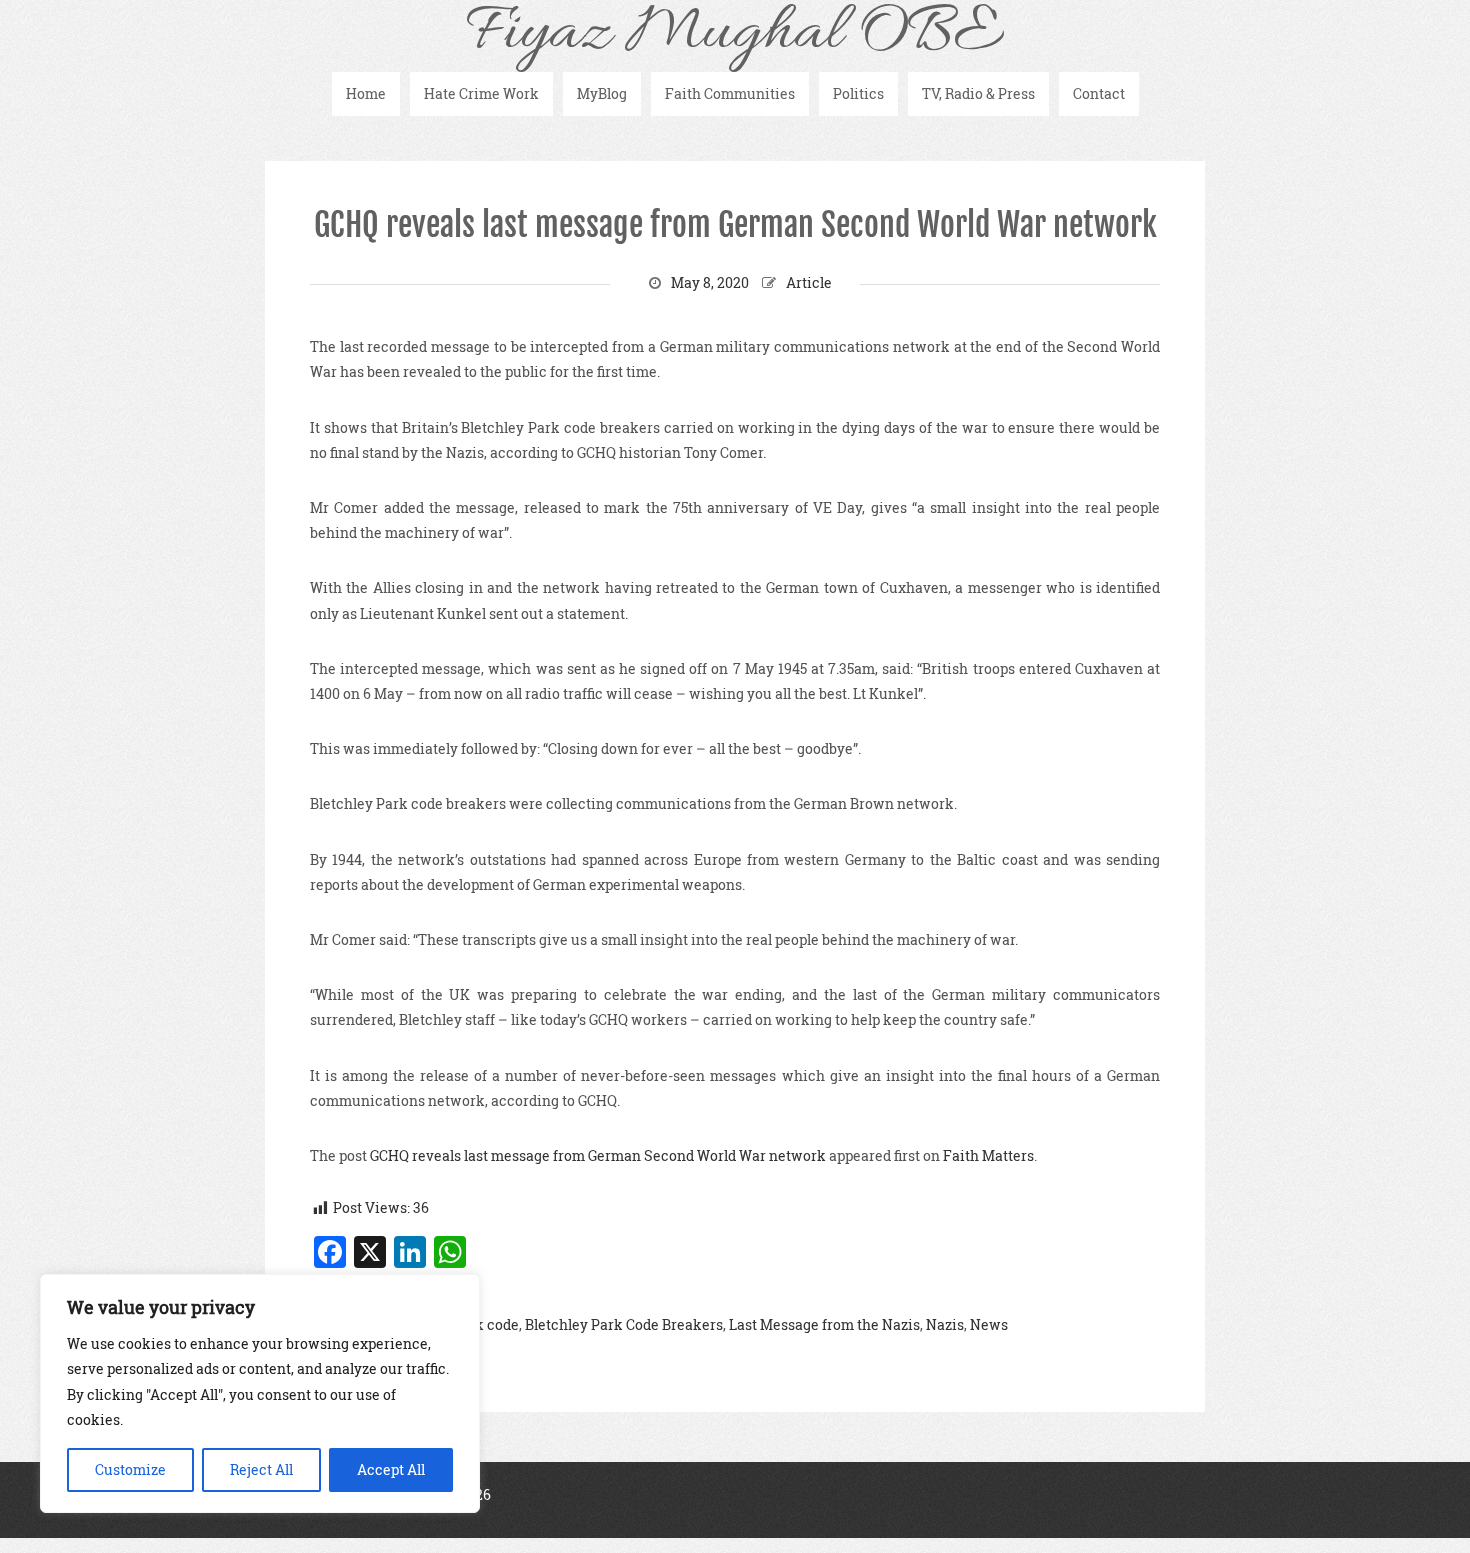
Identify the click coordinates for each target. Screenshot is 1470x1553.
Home (366, 93)
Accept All (391, 1469)
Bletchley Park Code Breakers (624, 1324)
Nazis (945, 1324)
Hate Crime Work (481, 93)
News (989, 1324)
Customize (130, 1469)
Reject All (261, 1469)
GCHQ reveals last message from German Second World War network (735, 225)
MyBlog (602, 93)
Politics (858, 93)
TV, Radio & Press (978, 93)
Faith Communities (730, 93)
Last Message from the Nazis (824, 1324)
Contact (1099, 93)
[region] (260, 1393)
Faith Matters (988, 1155)
